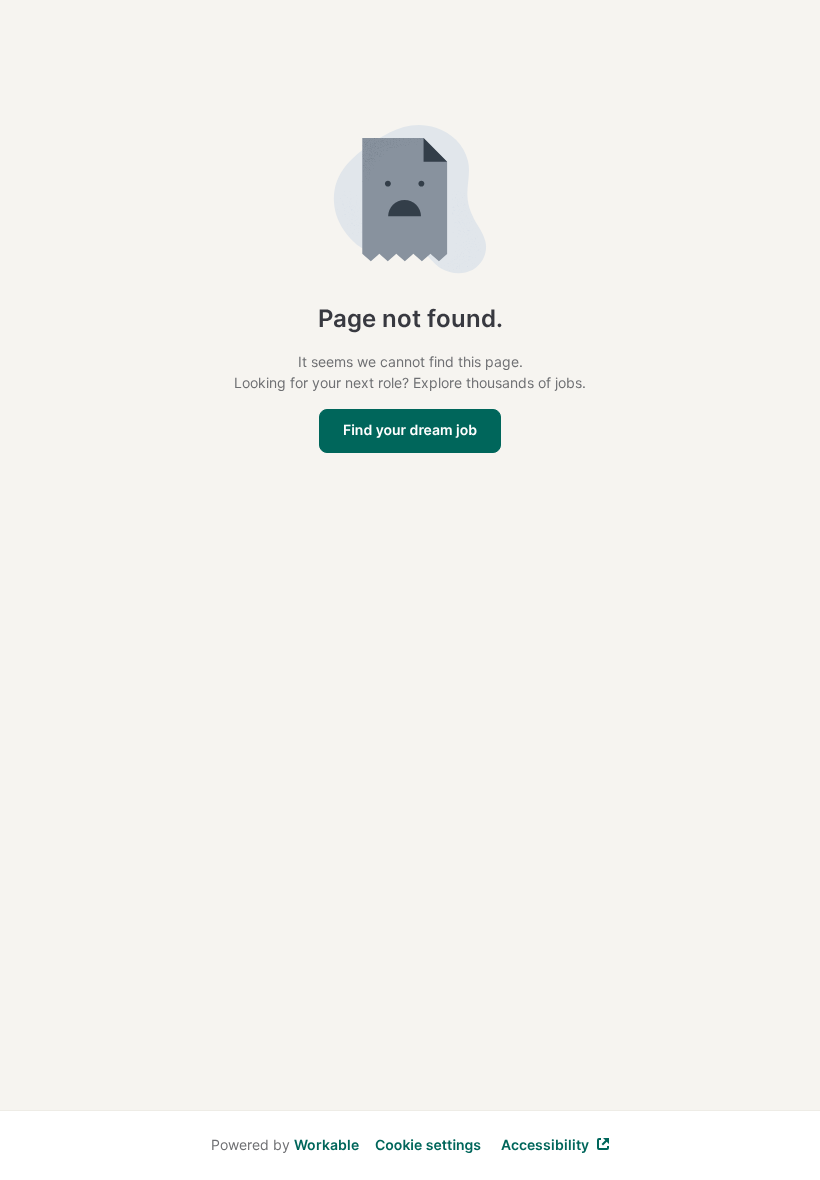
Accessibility (545, 1144)
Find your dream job (410, 430)
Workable (326, 1144)
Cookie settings (428, 1145)
